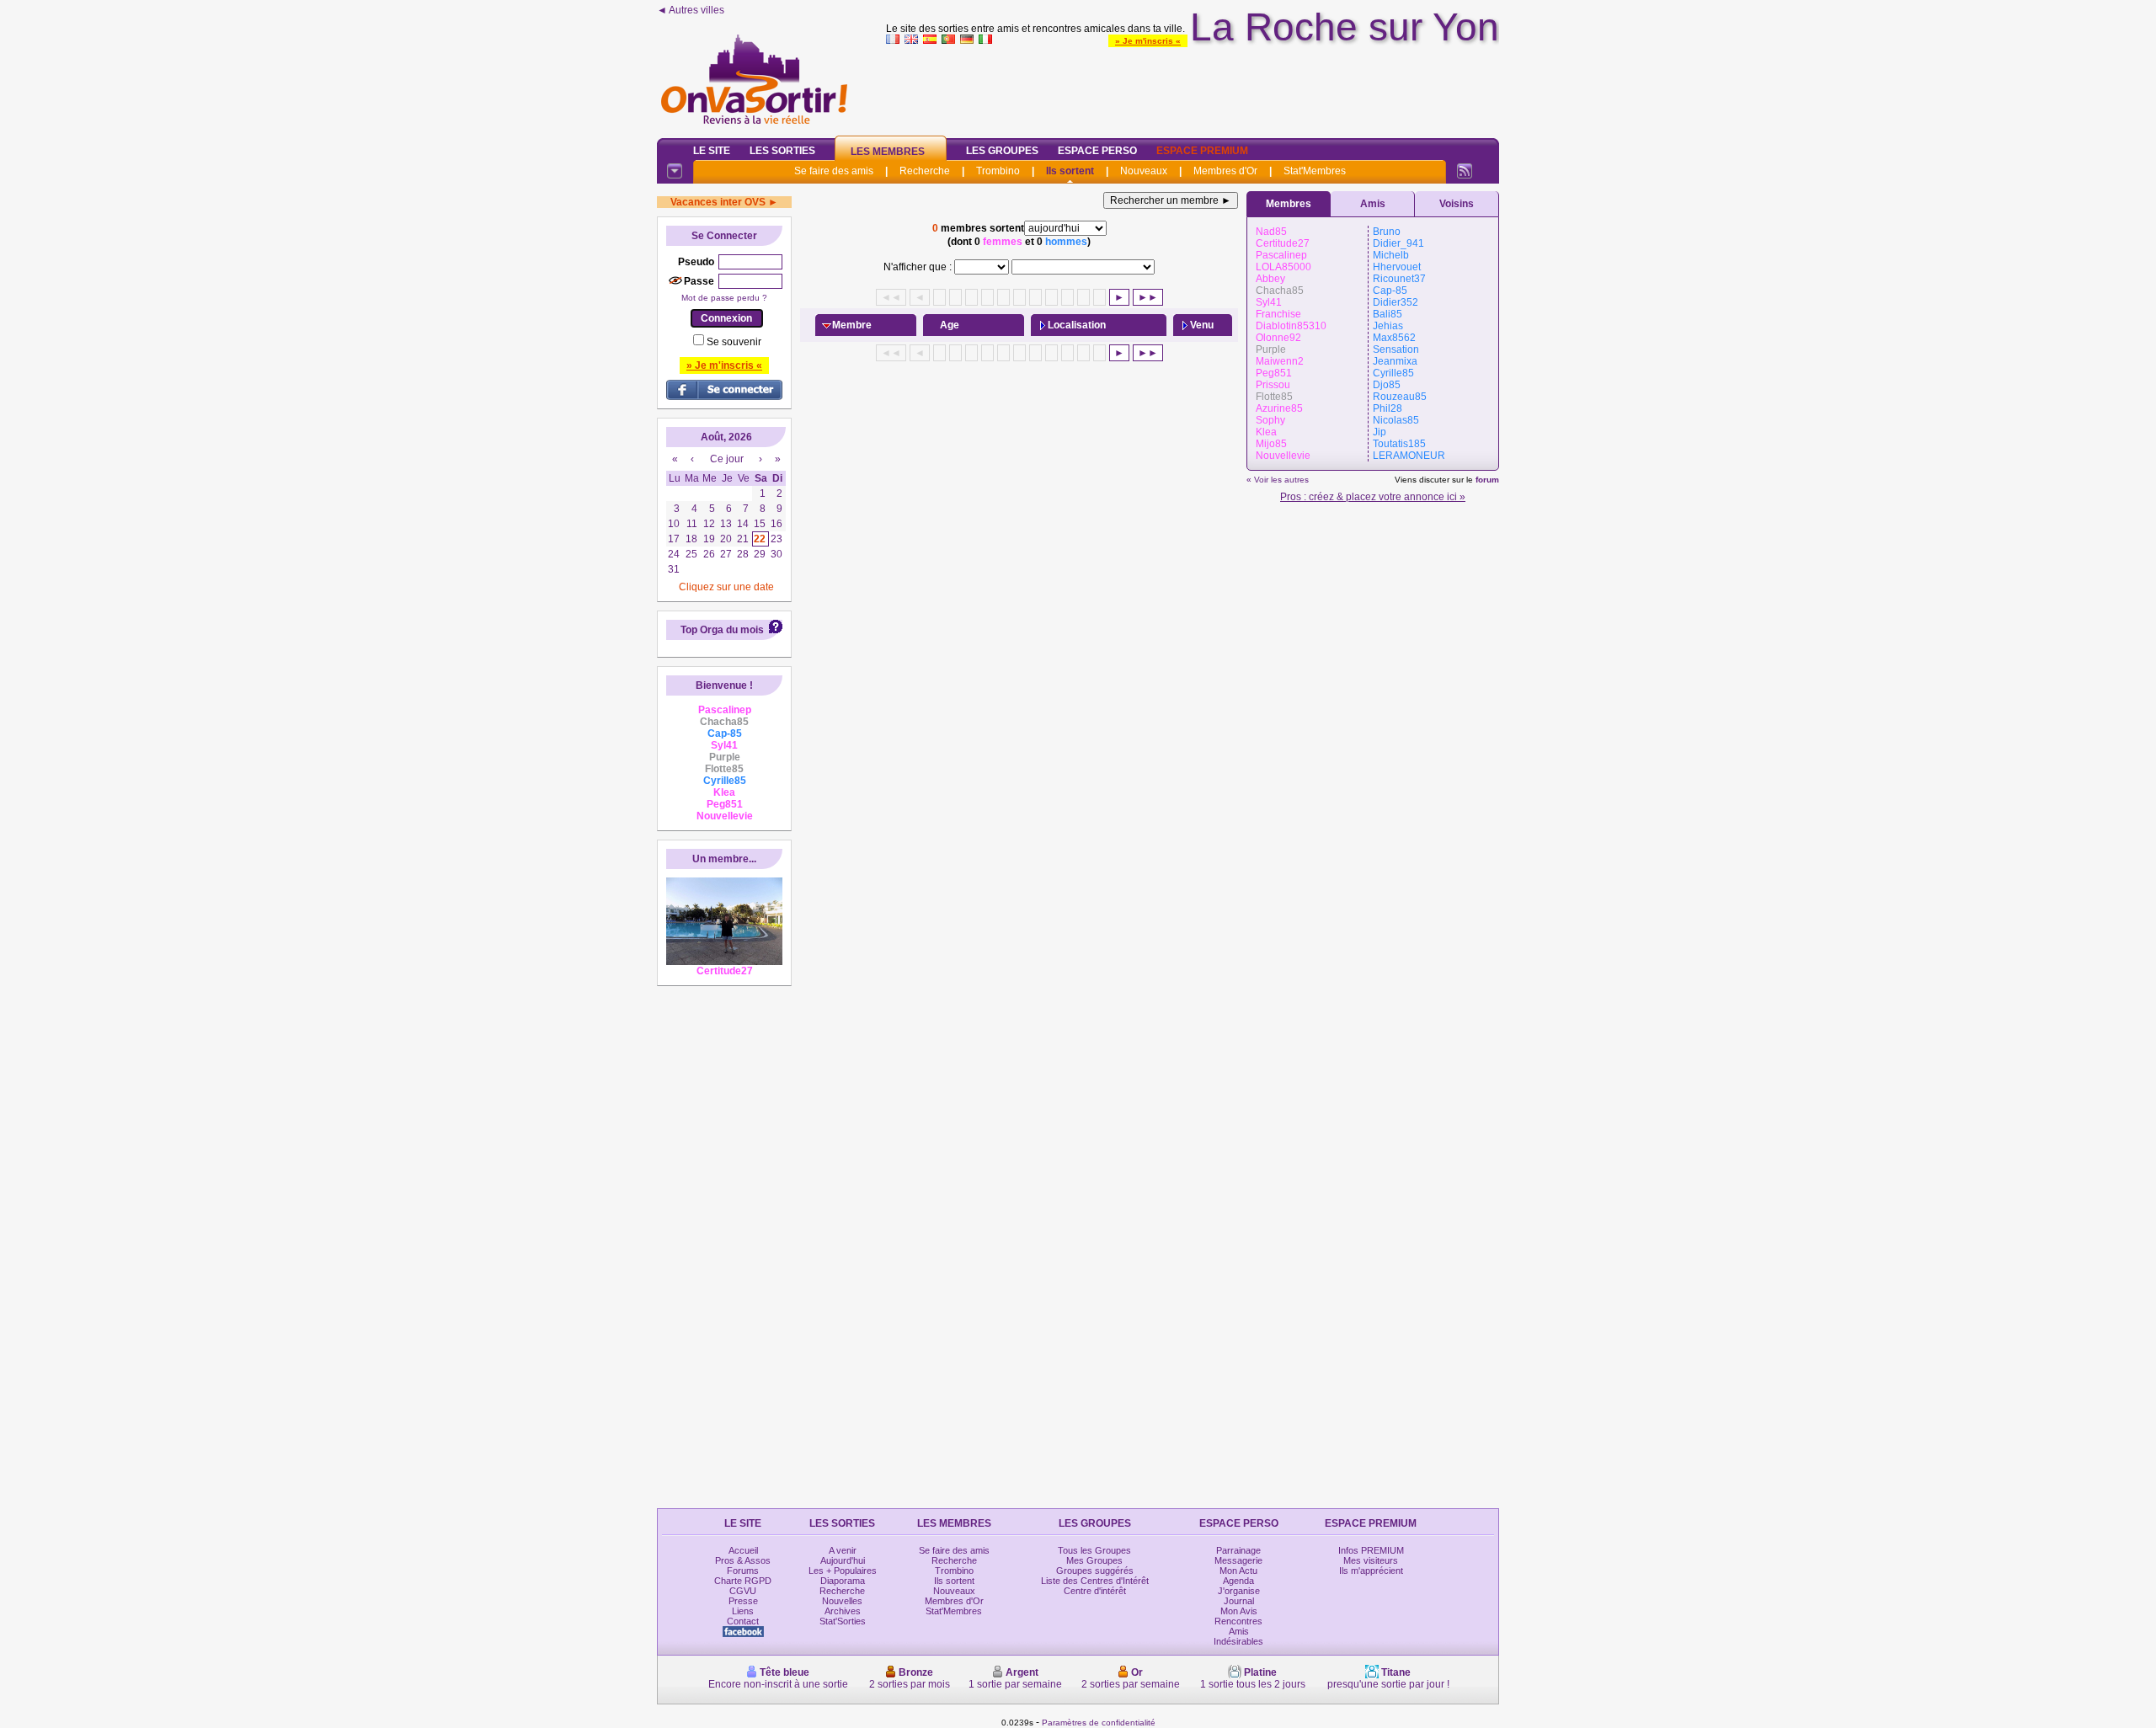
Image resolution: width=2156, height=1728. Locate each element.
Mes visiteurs (1371, 1560)
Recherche (925, 171)
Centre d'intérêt (1095, 1591)
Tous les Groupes (1094, 1550)
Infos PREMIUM (1371, 1550)
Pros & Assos (743, 1560)
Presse (743, 1601)
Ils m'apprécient (1371, 1571)
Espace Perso (1097, 151)
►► (1148, 297)
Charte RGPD (743, 1581)
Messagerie (1238, 1560)
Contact (743, 1621)
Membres (1289, 204)
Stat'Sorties (843, 1621)
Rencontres (1238, 1621)
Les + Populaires (843, 1571)
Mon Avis (1239, 1611)
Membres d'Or (1225, 171)
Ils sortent (1070, 171)
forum (1487, 480)
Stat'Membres (1315, 171)
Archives (843, 1611)
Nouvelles (842, 1601)
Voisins (1457, 204)
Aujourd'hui (843, 1560)
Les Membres (888, 152)
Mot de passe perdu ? (724, 298)
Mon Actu (1238, 1571)
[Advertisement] (1193, 88)
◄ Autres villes (691, 10)
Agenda (1238, 1581)
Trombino (998, 171)
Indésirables (1238, 1641)
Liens (743, 1611)
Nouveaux (1144, 171)
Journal (1239, 1601)
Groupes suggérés (1095, 1571)
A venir (843, 1550)
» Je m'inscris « (1148, 41)
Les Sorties (782, 151)
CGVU (743, 1591)
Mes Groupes (1094, 1560)
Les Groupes (1002, 151)
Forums (743, 1571)
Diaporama (843, 1581)
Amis (1373, 204)
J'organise (1239, 1591)
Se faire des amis (834, 171)
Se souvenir (734, 342)
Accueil (743, 1550)
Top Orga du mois (722, 630)
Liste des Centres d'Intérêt (1095, 1581)
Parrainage (1238, 1550)
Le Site (712, 151)
